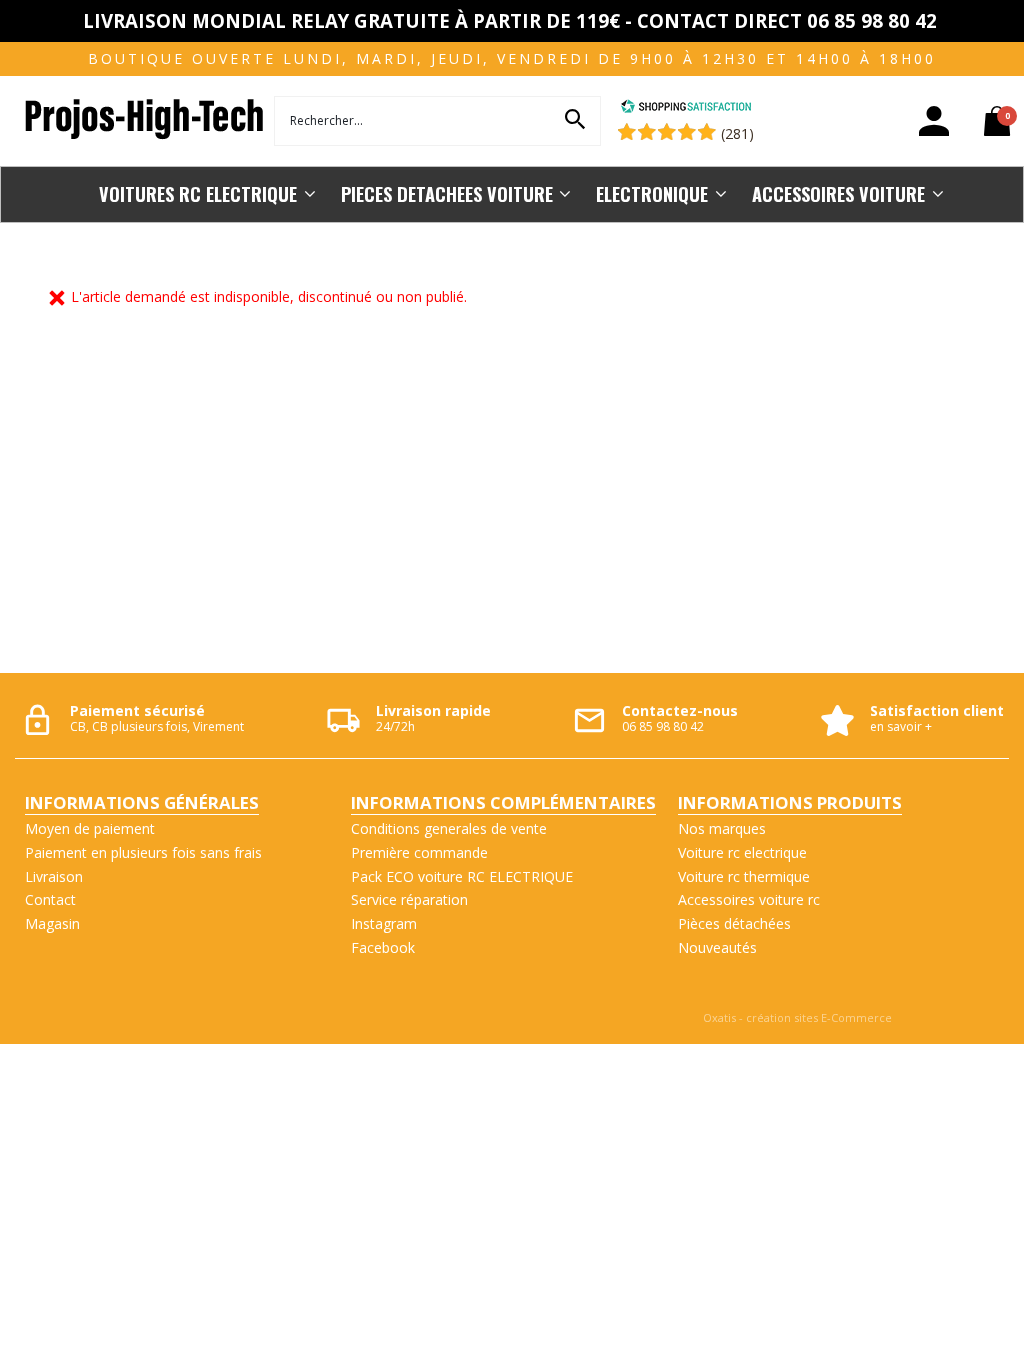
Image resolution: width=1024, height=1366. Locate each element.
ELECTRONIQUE (652, 193)
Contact (50, 899)
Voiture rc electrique (742, 852)
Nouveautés (717, 947)
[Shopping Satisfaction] (686, 108)
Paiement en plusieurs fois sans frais (143, 852)
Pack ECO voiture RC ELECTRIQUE (462, 876)
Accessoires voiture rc (749, 899)
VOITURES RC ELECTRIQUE (198, 193)
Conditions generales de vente (449, 828)
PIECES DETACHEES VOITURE (447, 193)
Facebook (383, 947)
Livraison (54, 876)
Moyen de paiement (90, 828)
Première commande (419, 852)
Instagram (384, 923)
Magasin (52, 923)
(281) (737, 133)
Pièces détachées (734, 923)
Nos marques (722, 828)
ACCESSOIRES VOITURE (838, 193)
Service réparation (409, 899)
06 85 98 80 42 (663, 726)
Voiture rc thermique (744, 876)
